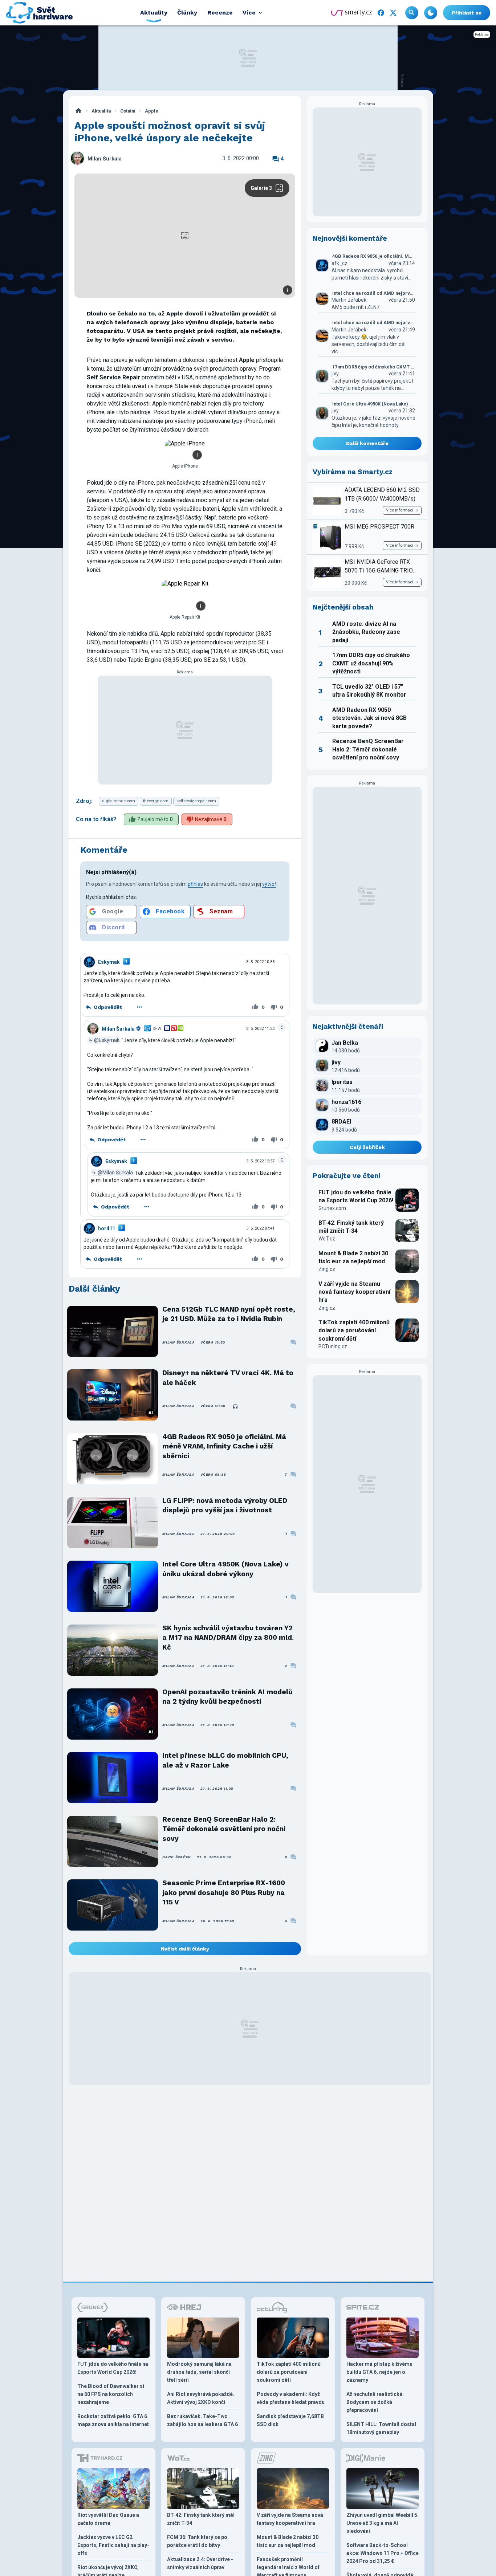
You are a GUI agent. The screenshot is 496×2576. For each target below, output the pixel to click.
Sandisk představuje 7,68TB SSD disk (290, 2420)
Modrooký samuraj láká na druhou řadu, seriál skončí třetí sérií (199, 2372)
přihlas (195, 884)
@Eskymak (107, 1040)
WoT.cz (327, 1239)
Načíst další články (185, 1949)
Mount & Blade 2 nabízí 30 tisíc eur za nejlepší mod (353, 1257)
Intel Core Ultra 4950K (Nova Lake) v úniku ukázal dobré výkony (225, 1569)
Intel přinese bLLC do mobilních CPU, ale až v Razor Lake (225, 1760)
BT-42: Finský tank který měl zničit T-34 (351, 1227)
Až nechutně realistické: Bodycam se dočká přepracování (375, 2402)
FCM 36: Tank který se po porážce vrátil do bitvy (197, 2541)
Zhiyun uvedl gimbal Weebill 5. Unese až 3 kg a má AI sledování (383, 2523)
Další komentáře (367, 443)
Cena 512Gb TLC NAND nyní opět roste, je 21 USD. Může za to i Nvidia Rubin (229, 1314)
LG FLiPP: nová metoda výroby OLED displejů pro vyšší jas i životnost (225, 1505)
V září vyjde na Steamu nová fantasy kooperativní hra (354, 1292)
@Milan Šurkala (115, 1173)
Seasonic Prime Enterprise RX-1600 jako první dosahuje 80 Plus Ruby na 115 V (224, 1892)
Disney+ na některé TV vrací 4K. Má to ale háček (228, 1377)
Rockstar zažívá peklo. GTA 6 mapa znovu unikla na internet (113, 2420)
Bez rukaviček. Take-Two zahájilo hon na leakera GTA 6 (202, 2420)
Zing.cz (327, 1269)
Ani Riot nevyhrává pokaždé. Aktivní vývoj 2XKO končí (201, 2398)
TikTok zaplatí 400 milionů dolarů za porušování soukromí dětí (354, 1330)
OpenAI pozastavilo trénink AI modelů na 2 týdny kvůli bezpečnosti (227, 1697)
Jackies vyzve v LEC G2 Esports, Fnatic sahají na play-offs (113, 2545)
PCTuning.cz (333, 1346)
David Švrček (177, 1857)
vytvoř (269, 884)
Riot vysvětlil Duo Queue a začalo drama (108, 2519)
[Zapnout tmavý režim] (431, 13)
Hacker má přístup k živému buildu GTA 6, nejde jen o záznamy (379, 2372)
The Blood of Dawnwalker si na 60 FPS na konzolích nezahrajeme (111, 2394)
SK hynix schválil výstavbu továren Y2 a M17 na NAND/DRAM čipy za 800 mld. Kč (228, 1638)
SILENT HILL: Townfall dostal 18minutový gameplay (381, 2428)
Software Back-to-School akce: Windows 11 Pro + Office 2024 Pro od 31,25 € (383, 2553)
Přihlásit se (467, 13)
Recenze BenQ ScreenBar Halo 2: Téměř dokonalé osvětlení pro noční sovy (224, 1829)
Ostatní (128, 111)
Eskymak (109, 962)
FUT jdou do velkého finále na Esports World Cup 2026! (356, 1196)
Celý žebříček (367, 1147)
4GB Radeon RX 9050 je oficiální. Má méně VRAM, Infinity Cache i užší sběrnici (224, 1446)
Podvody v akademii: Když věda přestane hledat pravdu (291, 2398)
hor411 (107, 1228)
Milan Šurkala (105, 159)
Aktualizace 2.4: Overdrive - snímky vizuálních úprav (200, 2563)
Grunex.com (332, 1208)
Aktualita (101, 111)
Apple (152, 111)
